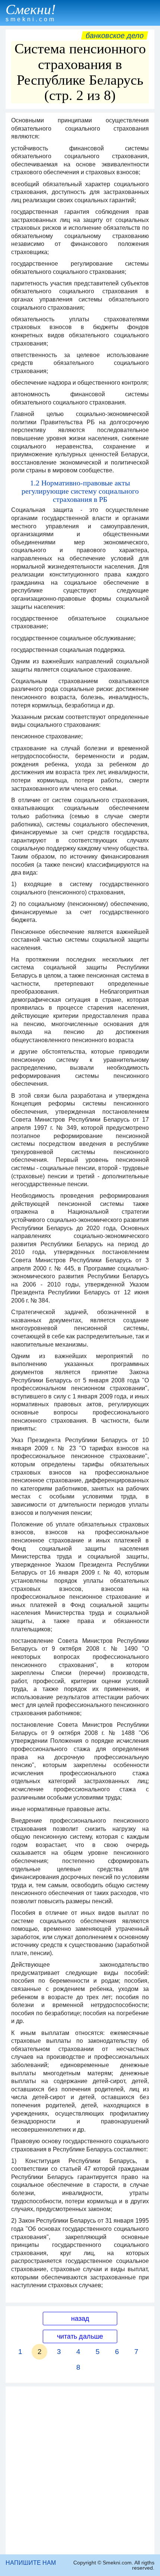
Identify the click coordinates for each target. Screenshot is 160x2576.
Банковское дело (115, 35)
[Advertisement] (80, 2470)
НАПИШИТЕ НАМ (31, 2563)
